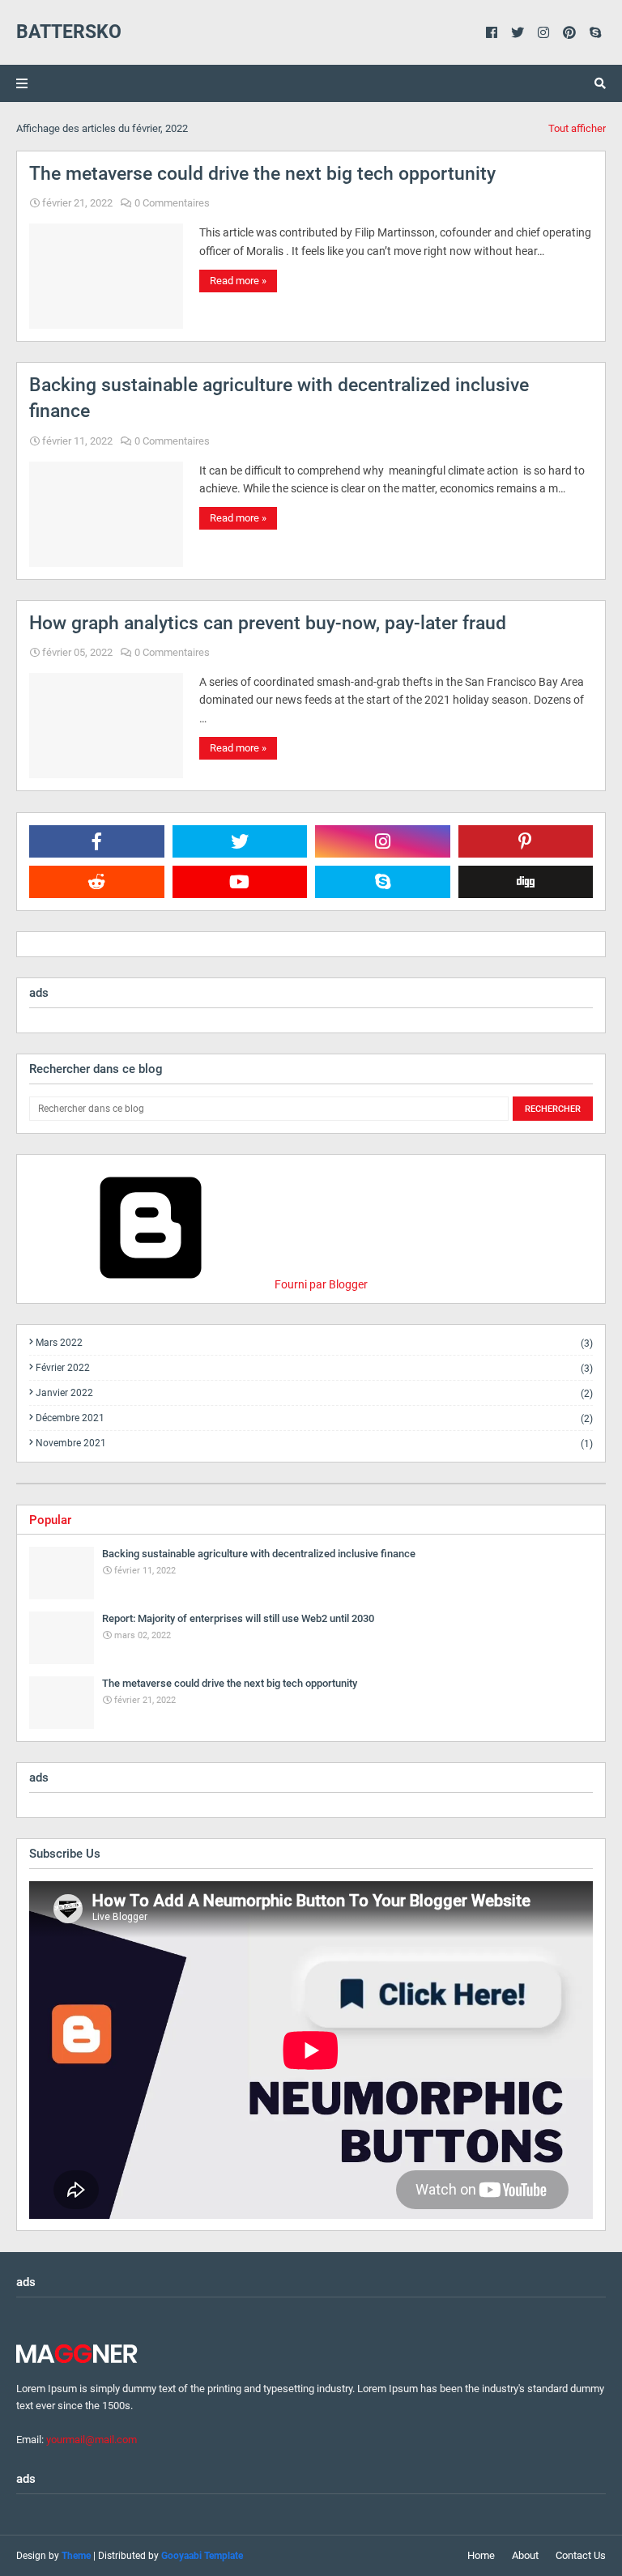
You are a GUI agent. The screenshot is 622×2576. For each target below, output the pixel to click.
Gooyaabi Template (202, 2556)
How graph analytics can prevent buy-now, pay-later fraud (268, 623)
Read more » (238, 281)
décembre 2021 (314, 1418)
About (525, 2555)
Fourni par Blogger (320, 1284)
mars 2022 (314, 1343)
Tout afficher (577, 128)
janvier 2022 (314, 1393)
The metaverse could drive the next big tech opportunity (262, 174)
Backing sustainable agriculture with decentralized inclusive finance (279, 398)
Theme (76, 2556)
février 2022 (314, 1368)
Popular (50, 1520)
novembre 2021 (314, 1443)
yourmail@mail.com (92, 2440)
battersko (69, 32)
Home (481, 2555)
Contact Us (581, 2555)
